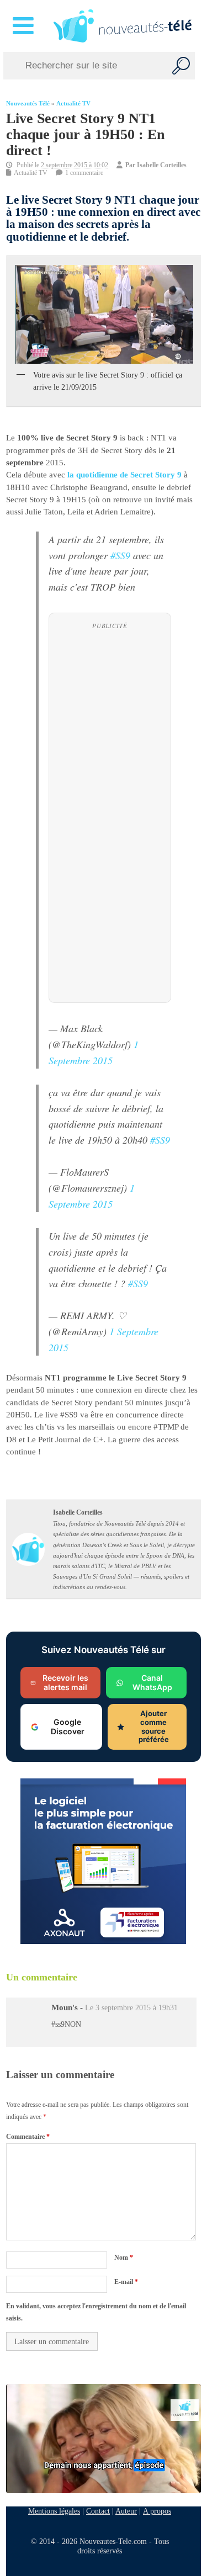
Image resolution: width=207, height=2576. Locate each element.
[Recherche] (181, 66)
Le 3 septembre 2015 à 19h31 (131, 2008)
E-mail (126, 2282)
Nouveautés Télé (28, 103)
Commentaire (28, 2137)
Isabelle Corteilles (162, 164)
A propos (157, 2511)
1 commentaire (84, 173)
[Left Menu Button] (25, 26)
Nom (124, 2258)
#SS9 (120, 555)
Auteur (126, 2511)
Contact (98, 2511)
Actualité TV (73, 103)
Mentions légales (54, 2511)
